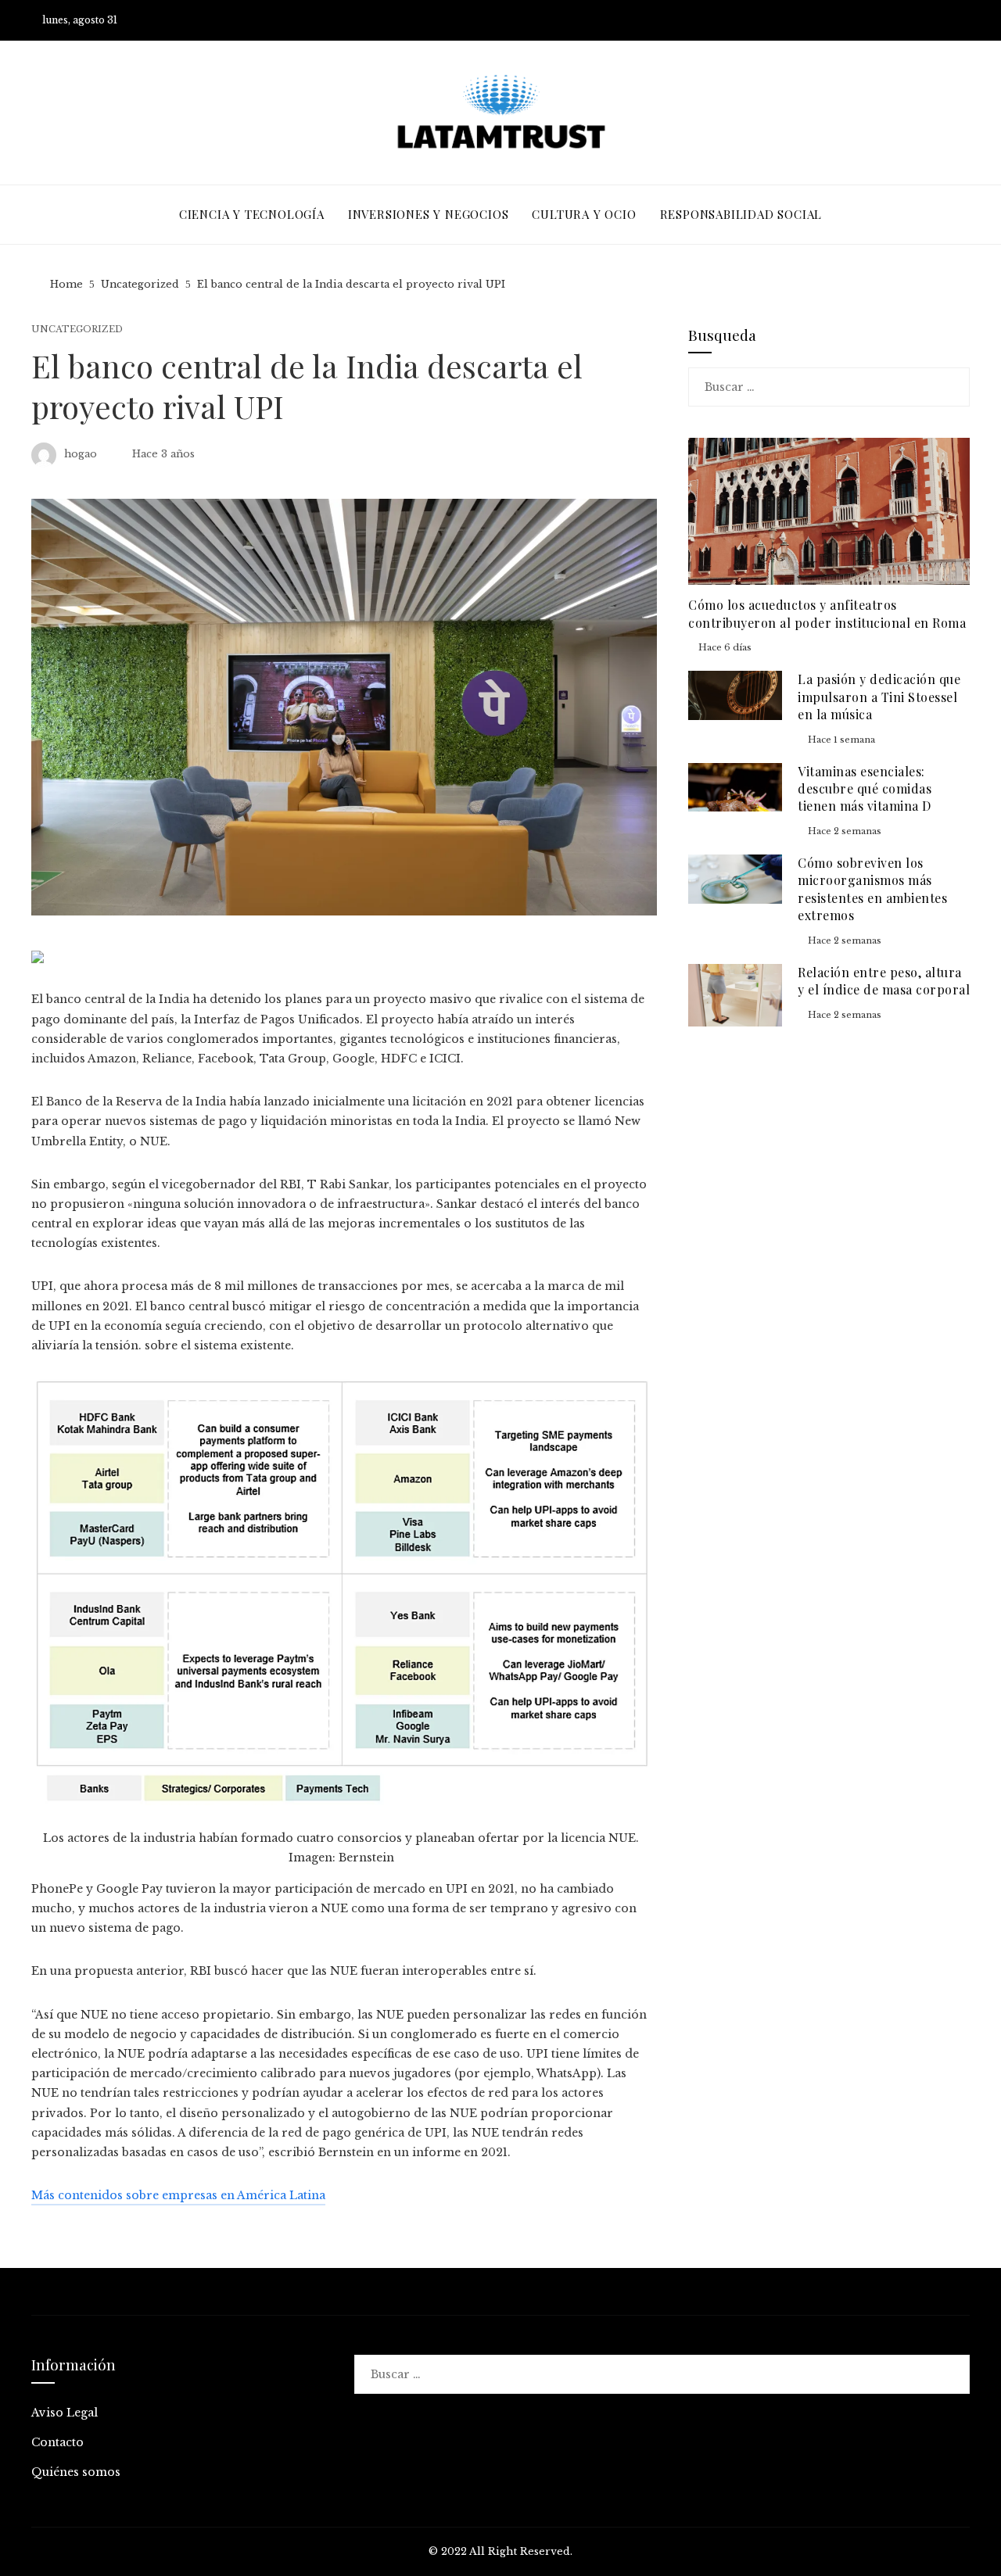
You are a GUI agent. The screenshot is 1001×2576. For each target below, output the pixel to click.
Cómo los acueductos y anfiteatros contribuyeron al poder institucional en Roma (827, 613)
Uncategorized (77, 330)
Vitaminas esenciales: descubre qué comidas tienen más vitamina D (865, 789)
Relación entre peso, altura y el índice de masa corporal (884, 981)
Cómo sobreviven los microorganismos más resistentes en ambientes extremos (872, 889)
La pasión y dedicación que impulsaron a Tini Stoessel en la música (879, 697)
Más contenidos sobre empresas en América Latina (178, 2195)
